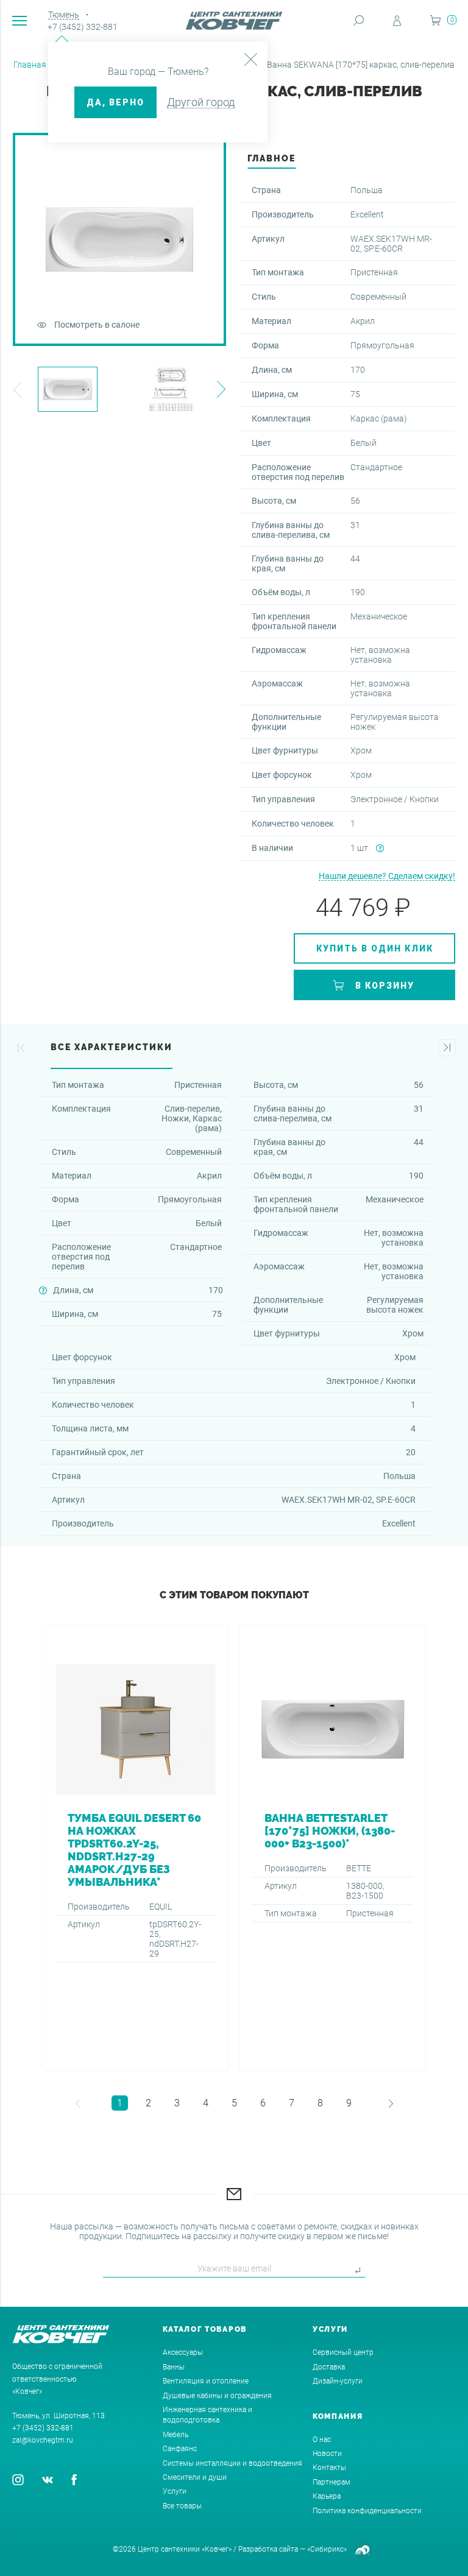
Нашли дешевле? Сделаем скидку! (387, 876)
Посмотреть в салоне (97, 325)
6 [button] (263, 2103)
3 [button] (177, 2103)
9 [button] (349, 2103)
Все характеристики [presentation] (112, 1047)
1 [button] (120, 2103)
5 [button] (234, 2103)
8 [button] (320, 2103)
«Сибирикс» (327, 2549)
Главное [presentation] (271, 158)
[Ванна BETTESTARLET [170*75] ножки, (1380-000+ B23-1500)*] (332, 1848)
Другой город (201, 102)
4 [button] (206, 2103)
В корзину (385, 986)
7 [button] (292, 2103)
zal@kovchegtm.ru (43, 2440)
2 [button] (148, 2103)
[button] (17, 390)
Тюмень (64, 15)
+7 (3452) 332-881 (83, 27)
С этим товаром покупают (234, 1595)
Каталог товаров (205, 2329)
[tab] (271, 162)
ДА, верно (115, 102)
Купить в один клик (375, 948)
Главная (30, 65)
